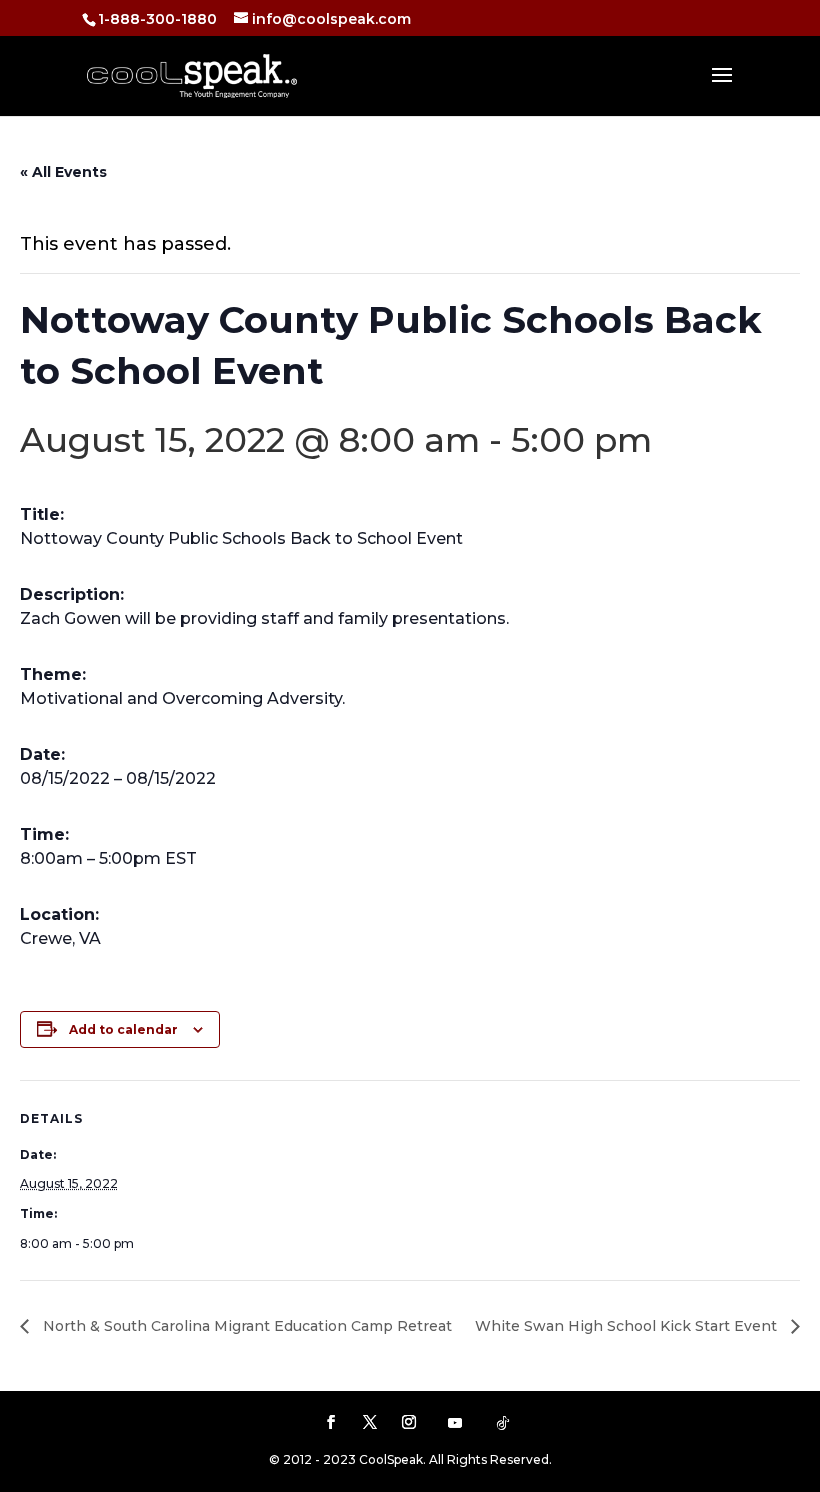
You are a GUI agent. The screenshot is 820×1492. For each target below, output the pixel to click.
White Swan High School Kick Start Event (628, 1326)
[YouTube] (455, 1423)
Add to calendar (123, 1029)
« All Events (63, 172)
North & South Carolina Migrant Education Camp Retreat (245, 1326)
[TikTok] (503, 1423)
